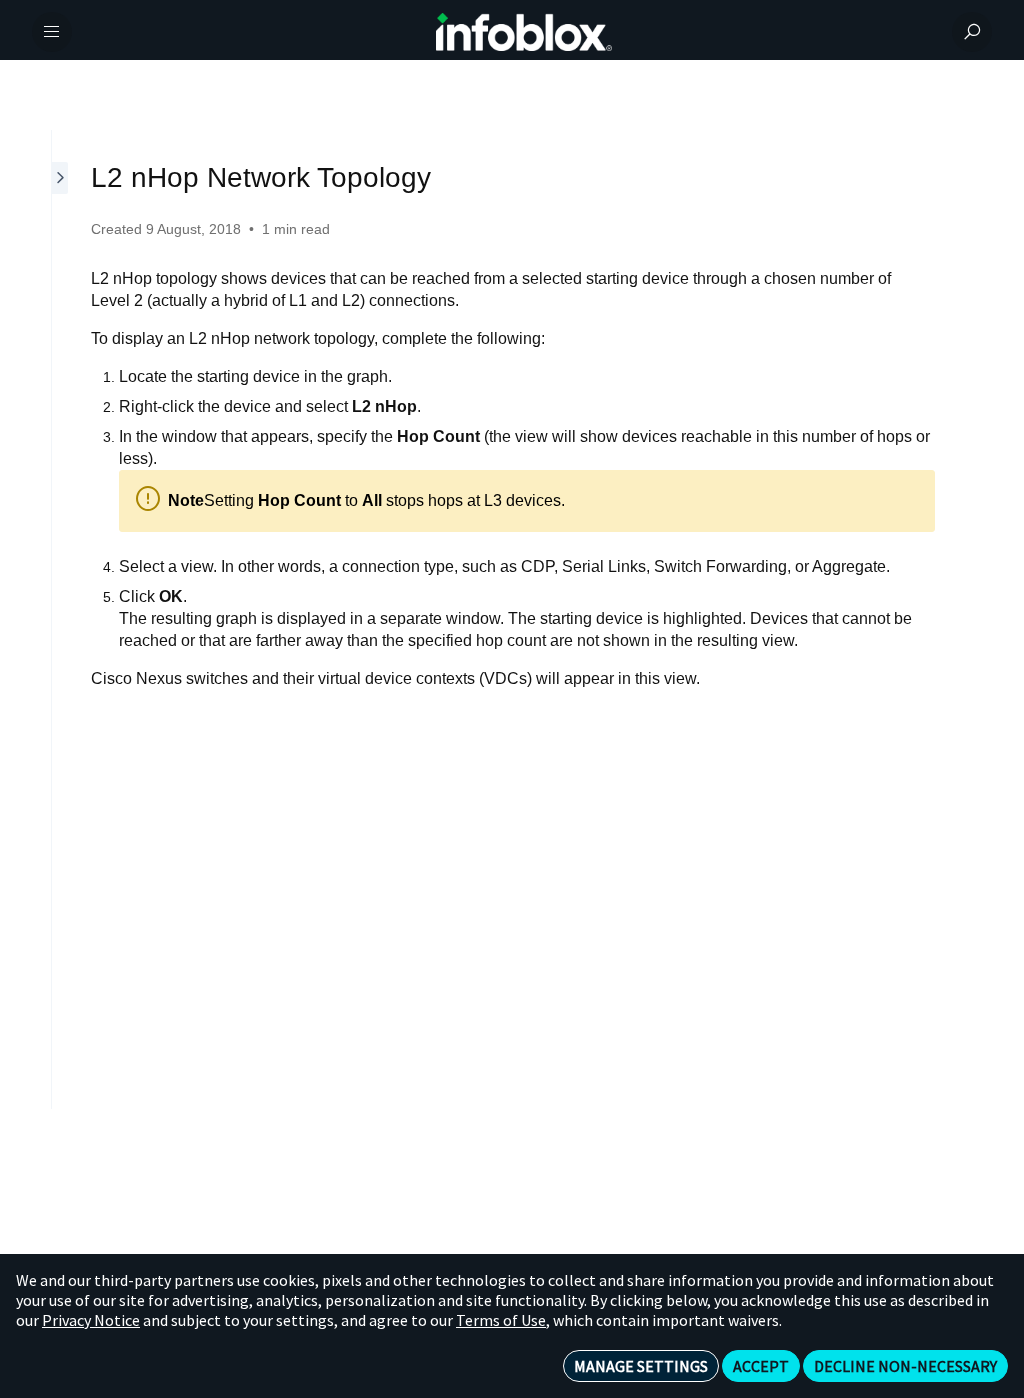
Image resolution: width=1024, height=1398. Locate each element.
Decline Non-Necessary (905, 1366)
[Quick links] (524, 32)
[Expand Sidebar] (61, 619)
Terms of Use (501, 1320)
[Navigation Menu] (52, 32)
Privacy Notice (91, 1320)
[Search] (972, 32)
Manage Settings (641, 1366)
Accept (761, 1366)
